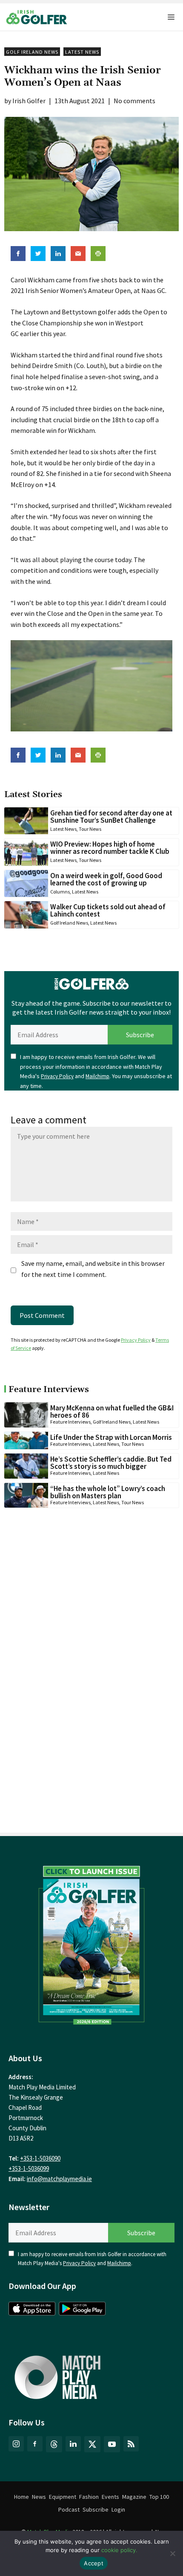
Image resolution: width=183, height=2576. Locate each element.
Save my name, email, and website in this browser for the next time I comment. (93, 1269)
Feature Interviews (70, 1422)
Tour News (90, 829)
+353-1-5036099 (29, 2168)
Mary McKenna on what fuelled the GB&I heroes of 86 (112, 1411)
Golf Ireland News (32, 52)
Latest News (82, 52)
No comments (134, 101)
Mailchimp (97, 1076)
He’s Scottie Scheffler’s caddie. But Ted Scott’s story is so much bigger (111, 1463)
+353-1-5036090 (40, 2158)
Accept (94, 2563)
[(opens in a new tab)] (91, 1943)
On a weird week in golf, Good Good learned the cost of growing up (106, 879)
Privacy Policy (57, 1076)
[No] (172, 2553)
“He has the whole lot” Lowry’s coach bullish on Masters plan (108, 1492)
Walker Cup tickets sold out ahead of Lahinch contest (108, 910)
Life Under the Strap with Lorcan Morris (111, 1437)
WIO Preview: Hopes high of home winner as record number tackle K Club (110, 848)
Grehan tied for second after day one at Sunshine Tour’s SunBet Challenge (111, 817)
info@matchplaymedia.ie (59, 2179)
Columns (60, 892)
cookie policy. (119, 2550)
